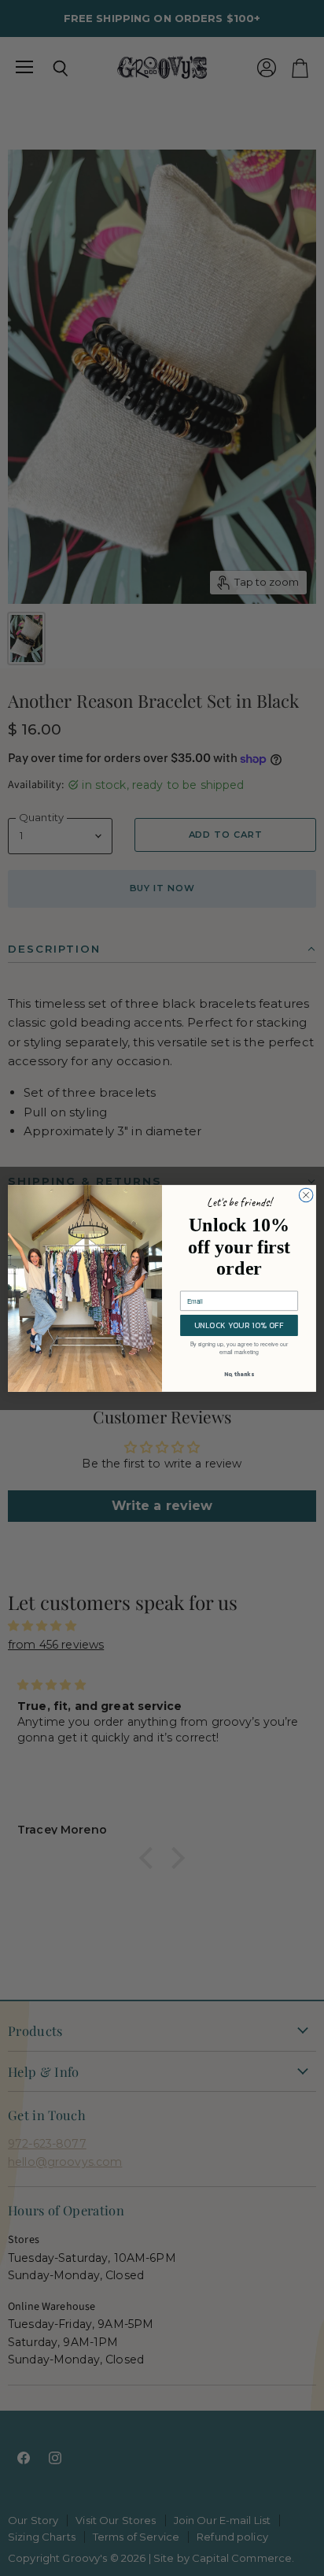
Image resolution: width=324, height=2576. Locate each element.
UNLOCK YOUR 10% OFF (239, 1325)
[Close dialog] (306, 1195)
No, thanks (239, 1374)
